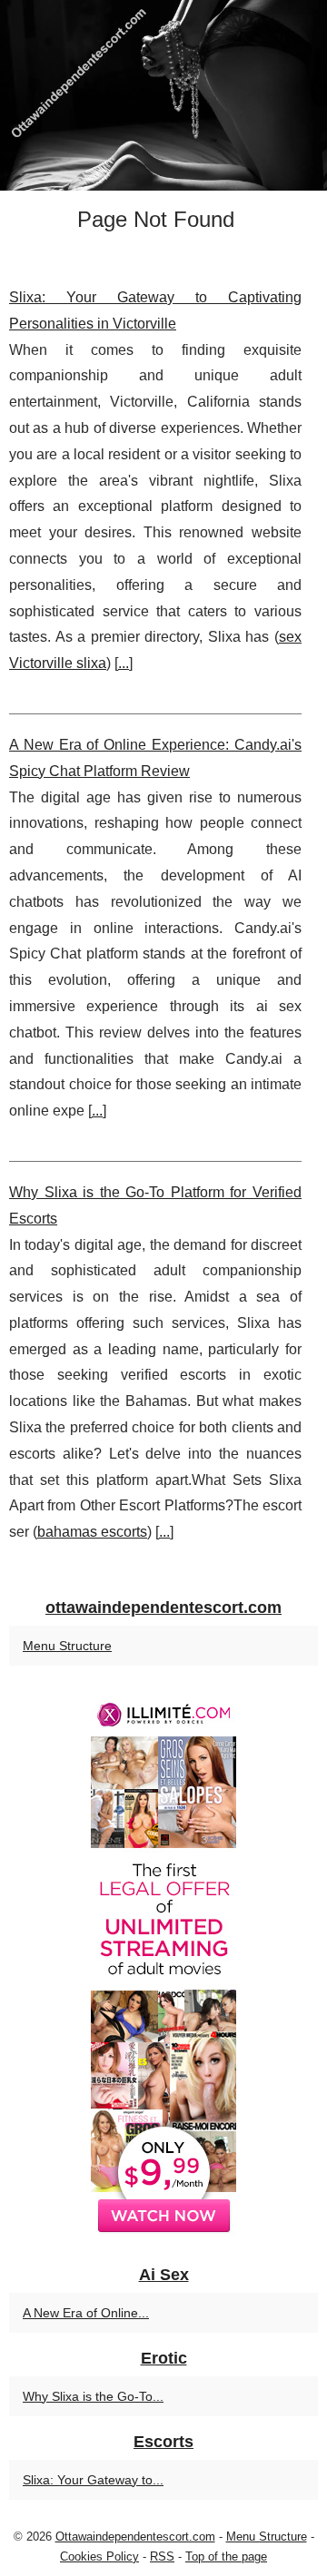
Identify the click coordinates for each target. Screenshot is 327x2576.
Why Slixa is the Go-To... (93, 2396)
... (124, 663)
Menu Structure (67, 1646)
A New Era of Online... (86, 2313)
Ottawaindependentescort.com (135, 2537)
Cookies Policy (99, 2556)
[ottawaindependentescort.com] (163, 95)
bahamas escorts (92, 1532)
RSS (162, 2556)
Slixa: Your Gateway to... (93, 2480)
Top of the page (226, 2556)
